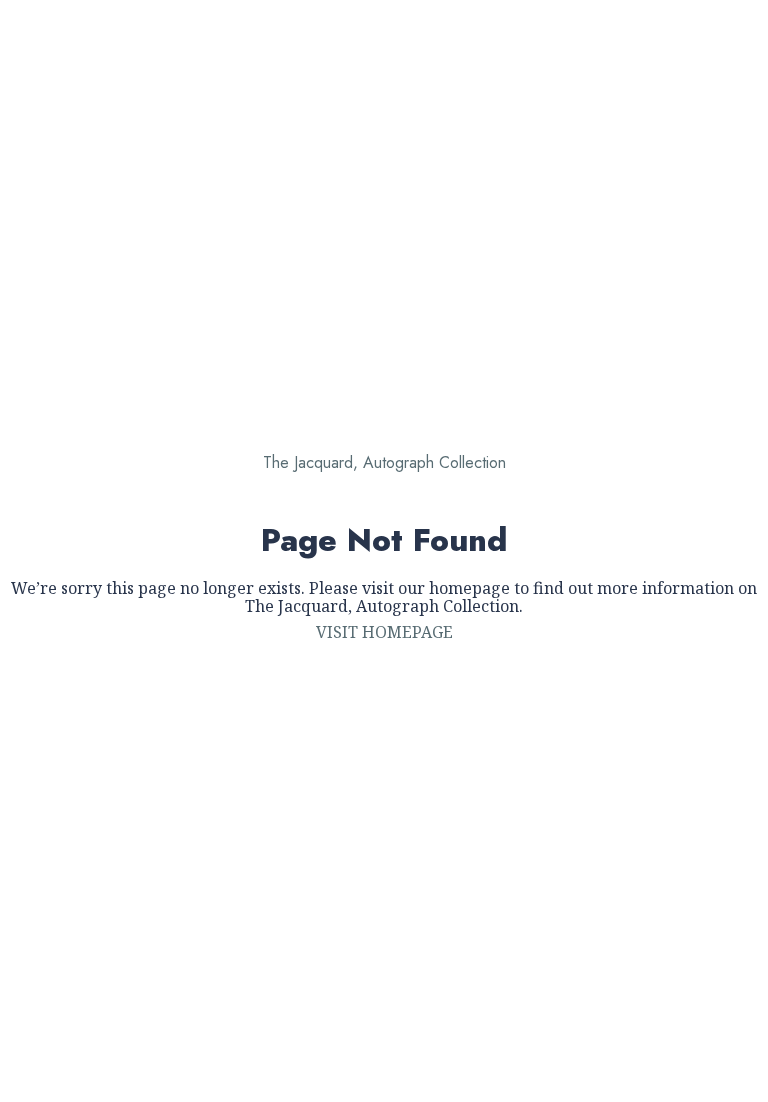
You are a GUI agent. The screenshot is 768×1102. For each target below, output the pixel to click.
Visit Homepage (384, 632)
